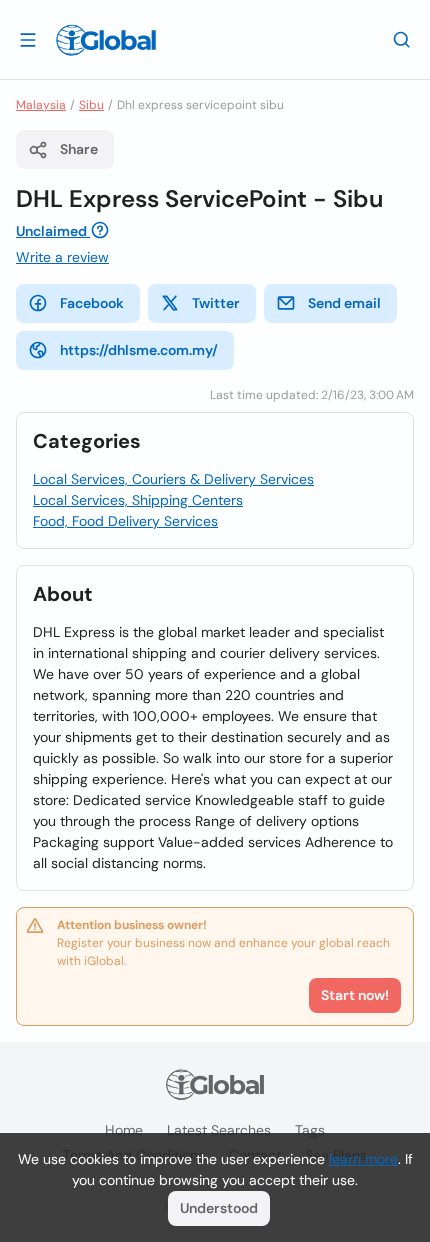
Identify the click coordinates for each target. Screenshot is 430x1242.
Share (79, 149)
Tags (310, 1130)
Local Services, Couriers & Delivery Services (173, 479)
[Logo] (106, 40)
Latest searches (219, 1130)
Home (124, 1130)
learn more (363, 1159)
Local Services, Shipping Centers (138, 500)
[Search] (402, 39)
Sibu (91, 105)
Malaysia (41, 105)
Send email (344, 303)
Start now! (355, 995)
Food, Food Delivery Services (125, 521)
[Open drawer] (28, 39)
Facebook (92, 303)
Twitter (216, 303)
